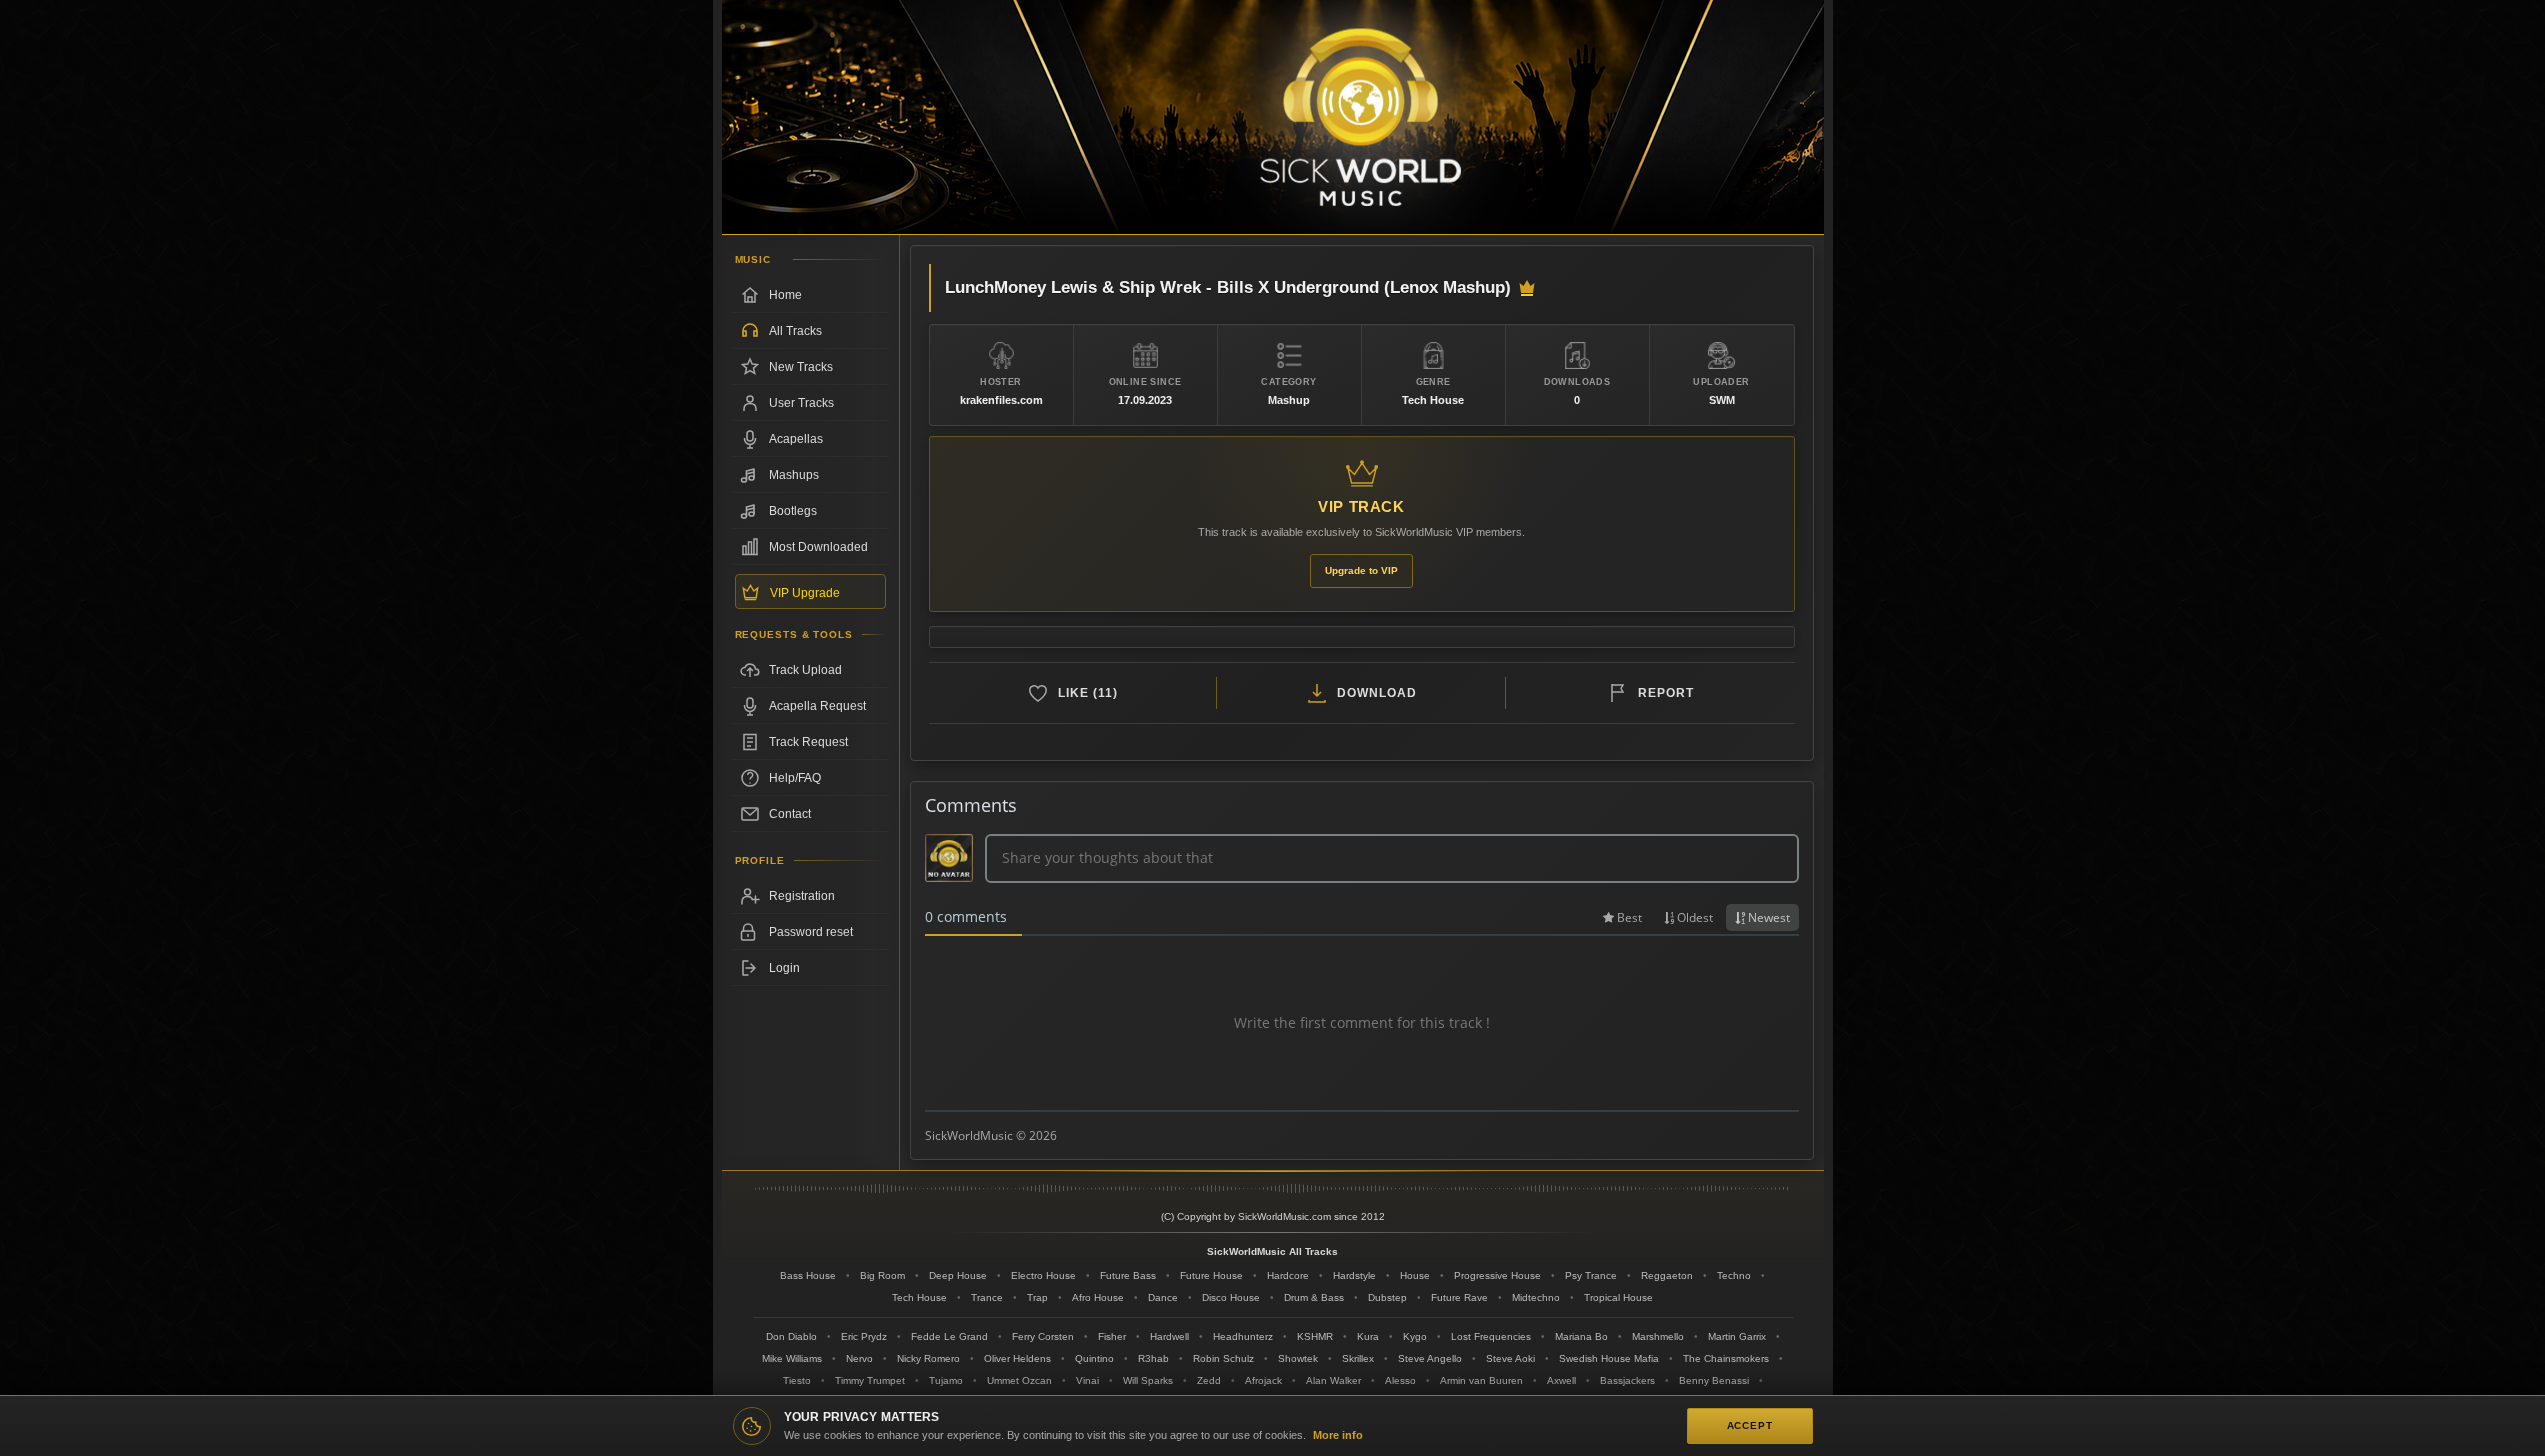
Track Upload (805, 670)
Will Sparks (1148, 1380)
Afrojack (1263, 1380)
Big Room (882, 1275)
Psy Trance (1591, 1275)
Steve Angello (1430, 1358)
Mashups (794, 475)
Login (784, 968)
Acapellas (796, 439)
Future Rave (1459, 1297)
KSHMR (1315, 1336)
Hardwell (1169, 1336)
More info (1338, 1435)
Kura (1368, 1336)
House (1415, 1275)
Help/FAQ (795, 778)
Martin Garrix (1737, 1336)
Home (785, 295)
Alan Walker (1333, 1380)
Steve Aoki (1510, 1358)
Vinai (1087, 1380)
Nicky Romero (928, 1358)
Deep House (958, 1275)
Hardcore (1288, 1275)
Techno (1734, 1275)
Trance (987, 1297)
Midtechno (1536, 1297)
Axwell (1561, 1380)
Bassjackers (1627, 1380)
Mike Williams (792, 1358)
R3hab (1153, 1358)
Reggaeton (1667, 1275)
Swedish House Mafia (1609, 1358)
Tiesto (797, 1380)
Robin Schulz (1223, 1358)
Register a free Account (810, 896)
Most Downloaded (818, 547)
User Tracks (801, 403)
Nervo (859, 1358)
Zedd (1209, 1380)
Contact (790, 814)
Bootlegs (793, 511)
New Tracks (801, 367)
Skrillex (1358, 1358)
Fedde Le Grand (949, 1336)
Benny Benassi (1714, 1380)
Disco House (1231, 1297)
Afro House (1098, 1297)
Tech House (919, 1297)
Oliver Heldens (1017, 1358)
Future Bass (1128, 1275)
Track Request (808, 742)
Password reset (811, 932)
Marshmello (1658, 1336)
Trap (1037, 1297)
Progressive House (1497, 1275)
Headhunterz (1243, 1336)
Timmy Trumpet (870, 1380)
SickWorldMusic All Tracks (1272, 1251)
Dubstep (1387, 1297)
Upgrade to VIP (1361, 570)
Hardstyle (1354, 1275)
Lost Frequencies (1491, 1336)
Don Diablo (791, 1336)
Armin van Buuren (1481, 1380)
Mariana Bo (1581, 1336)
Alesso (1400, 1380)
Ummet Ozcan (1019, 1380)
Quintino (1094, 1358)
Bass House (808, 1275)
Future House (1211, 1275)
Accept (1750, 1425)
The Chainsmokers (1726, 1358)
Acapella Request (817, 706)
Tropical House (1618, 1297)
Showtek (1298, 1358)
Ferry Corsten (1043, 1336)
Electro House (1043, 1275)
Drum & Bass (1314, 1297)
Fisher (1112, 1336)
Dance (1163, 1297)
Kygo (1415, 1336)
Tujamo (946, 1380)
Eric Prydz (864, 1336)
